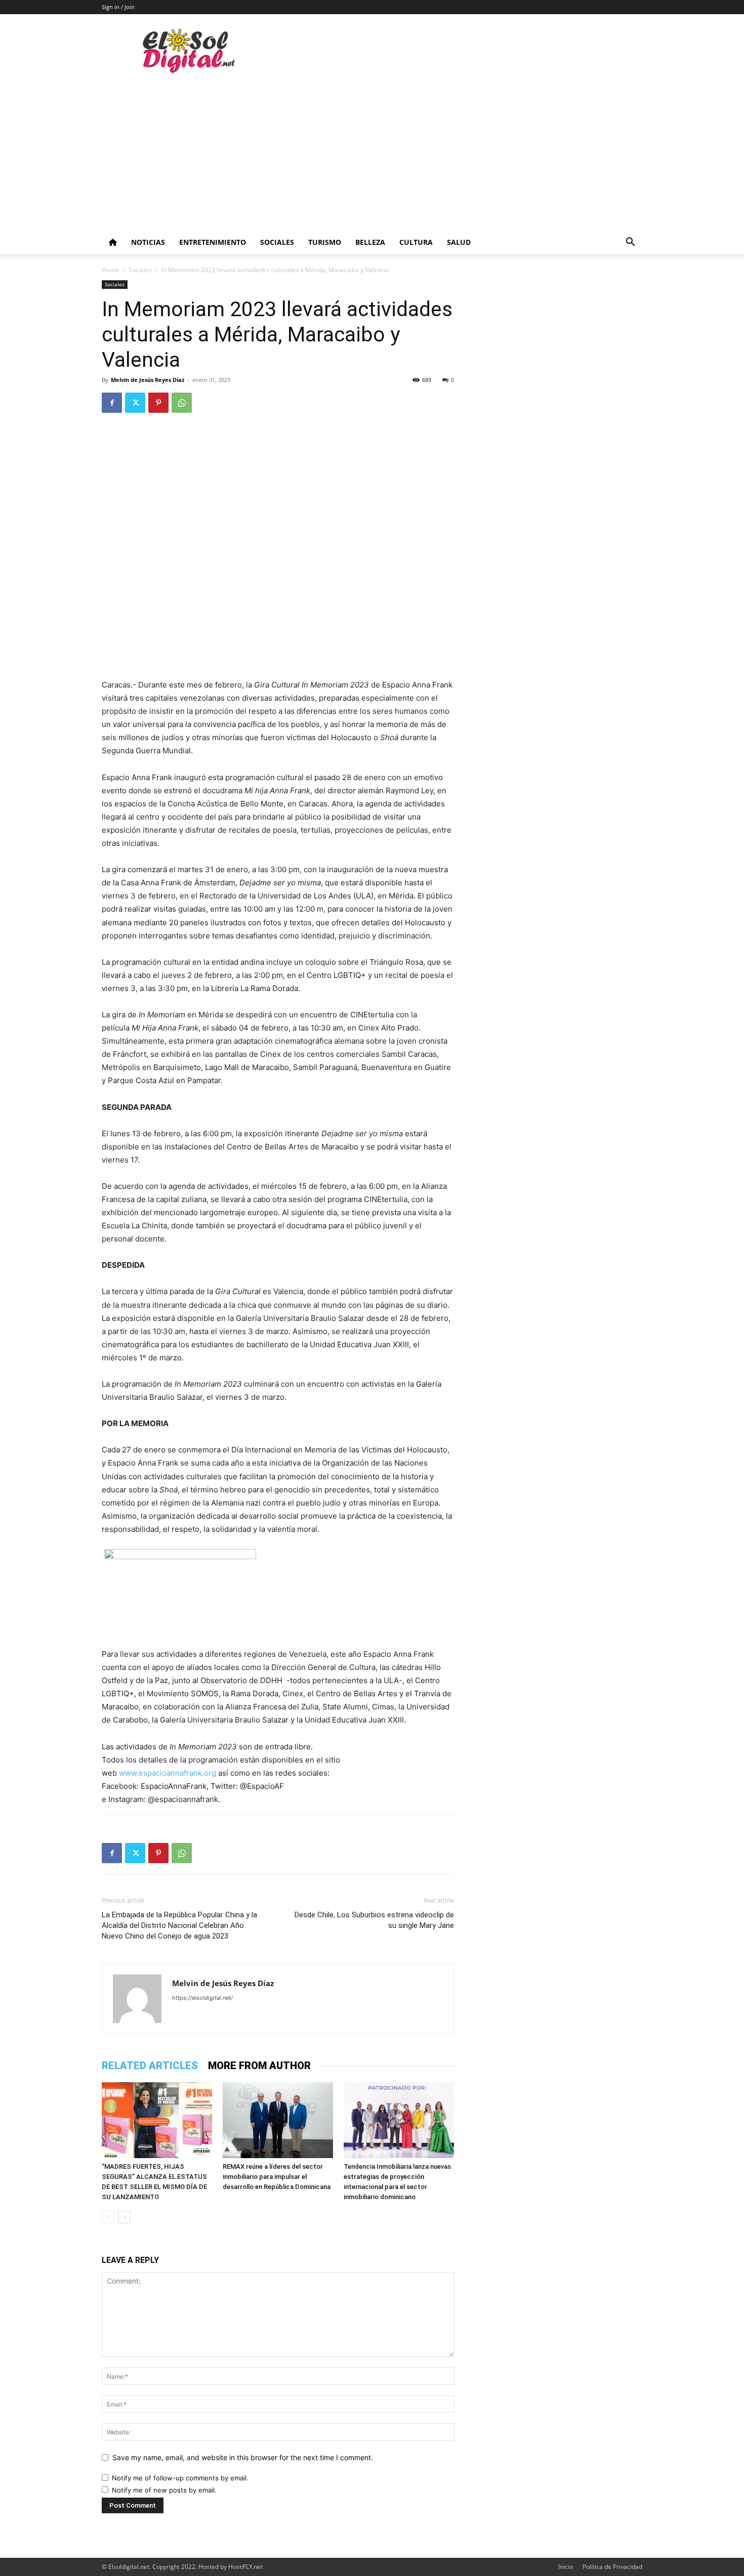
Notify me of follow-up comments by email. (180, 2478)
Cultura (416, 242)
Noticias (148, 242)
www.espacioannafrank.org (168, 1773)
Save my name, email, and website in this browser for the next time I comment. (243, 2457)
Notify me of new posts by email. (164, 2490)
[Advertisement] (372, 154)
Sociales (277, 242)
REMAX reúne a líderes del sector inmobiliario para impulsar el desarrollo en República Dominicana (277, 2177)
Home (110, 270)
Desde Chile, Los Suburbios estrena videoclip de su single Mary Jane (374, 1920)
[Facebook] (112, 403)
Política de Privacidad (612, 2567)
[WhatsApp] (182, 403)
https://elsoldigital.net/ (202, 1998)
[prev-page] (108, 2217)
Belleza (370, 242)
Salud (459, 242)
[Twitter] (135, 403)
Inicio (566, 2567)
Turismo (325, 242)
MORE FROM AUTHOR (259, 2066)
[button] (630, 243)
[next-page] (124, 2217)
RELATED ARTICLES (150, 2066)
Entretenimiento (213, 242)
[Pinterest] (158, 403)
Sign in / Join (118, 7)
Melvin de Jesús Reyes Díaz (148, 380)
